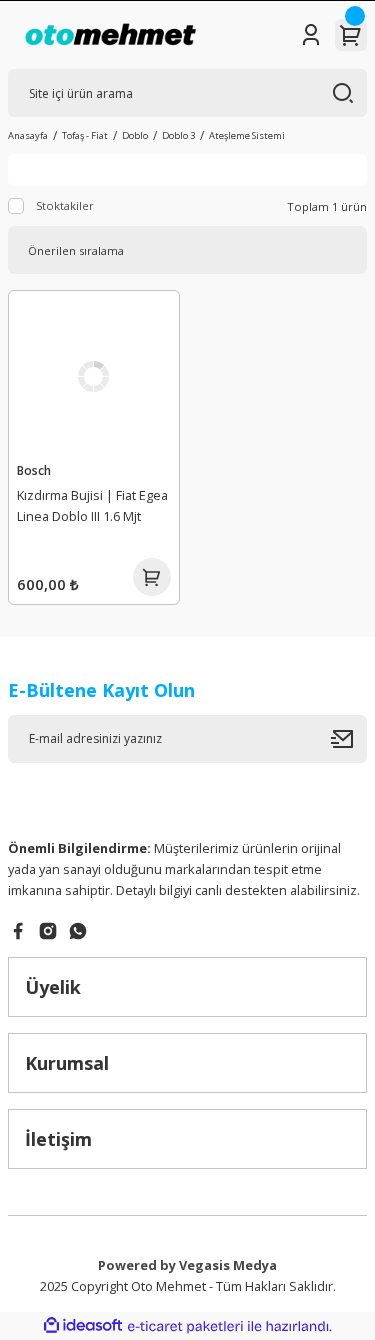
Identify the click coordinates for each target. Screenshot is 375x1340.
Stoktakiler (65, 205)
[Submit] (349, 739)
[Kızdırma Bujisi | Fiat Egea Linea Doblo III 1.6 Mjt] (94, 376)
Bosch (34, 470)
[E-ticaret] (185, 1326)
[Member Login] (311, 35)
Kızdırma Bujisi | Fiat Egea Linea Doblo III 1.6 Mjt (92, 505)
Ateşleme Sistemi (247, 135)
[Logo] (110, 35)
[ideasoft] (83, 1326)
